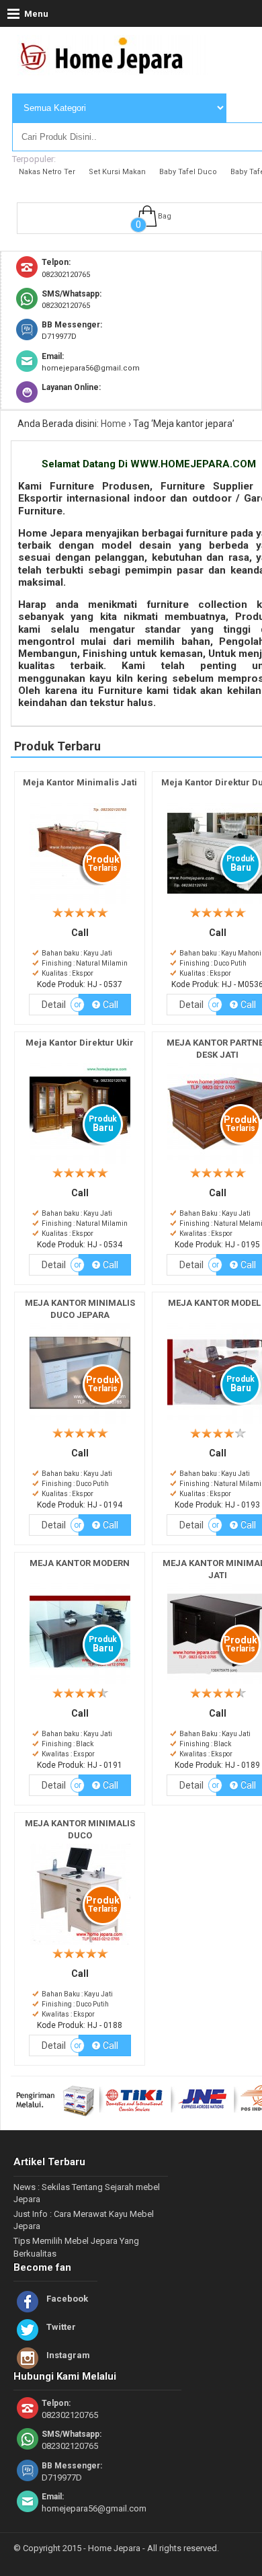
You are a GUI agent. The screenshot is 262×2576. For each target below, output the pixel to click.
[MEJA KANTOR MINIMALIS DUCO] (80, 1945)
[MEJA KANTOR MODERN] (80, 1685)
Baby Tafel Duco (188, 172)
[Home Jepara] (107, 69)
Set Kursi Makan (117, 172)
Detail (54, 1005)
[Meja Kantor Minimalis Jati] (80, 904)
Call (110, 1005)
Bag (165, 216)
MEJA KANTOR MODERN (80, 1563)
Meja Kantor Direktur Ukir (80, 1043)
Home (114, 424)
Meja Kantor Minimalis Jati (80, 782)
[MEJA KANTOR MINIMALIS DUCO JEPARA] (80, 1424)
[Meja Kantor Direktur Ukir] (80, 1164)
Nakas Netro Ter (47, 172)
